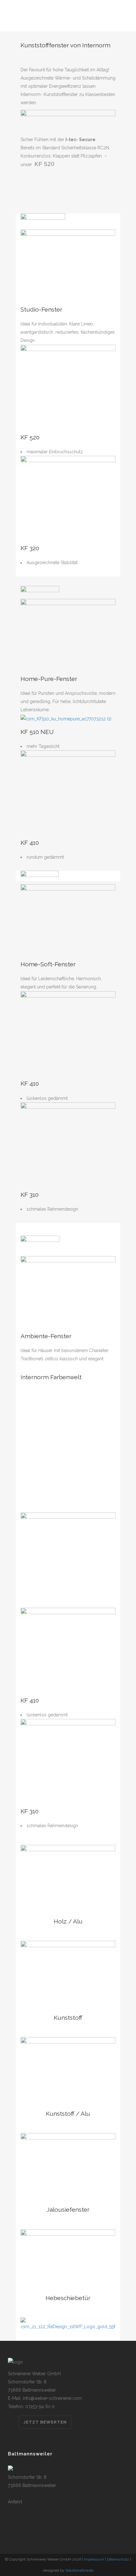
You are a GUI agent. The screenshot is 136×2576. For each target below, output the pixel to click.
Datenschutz (118, 2559)
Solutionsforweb (79, 2570)
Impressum (94, 2559)
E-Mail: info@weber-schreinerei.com (45, 2398)
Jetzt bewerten (45, 2422)
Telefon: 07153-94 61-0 (31, 2406)
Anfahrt (15, 2502)
